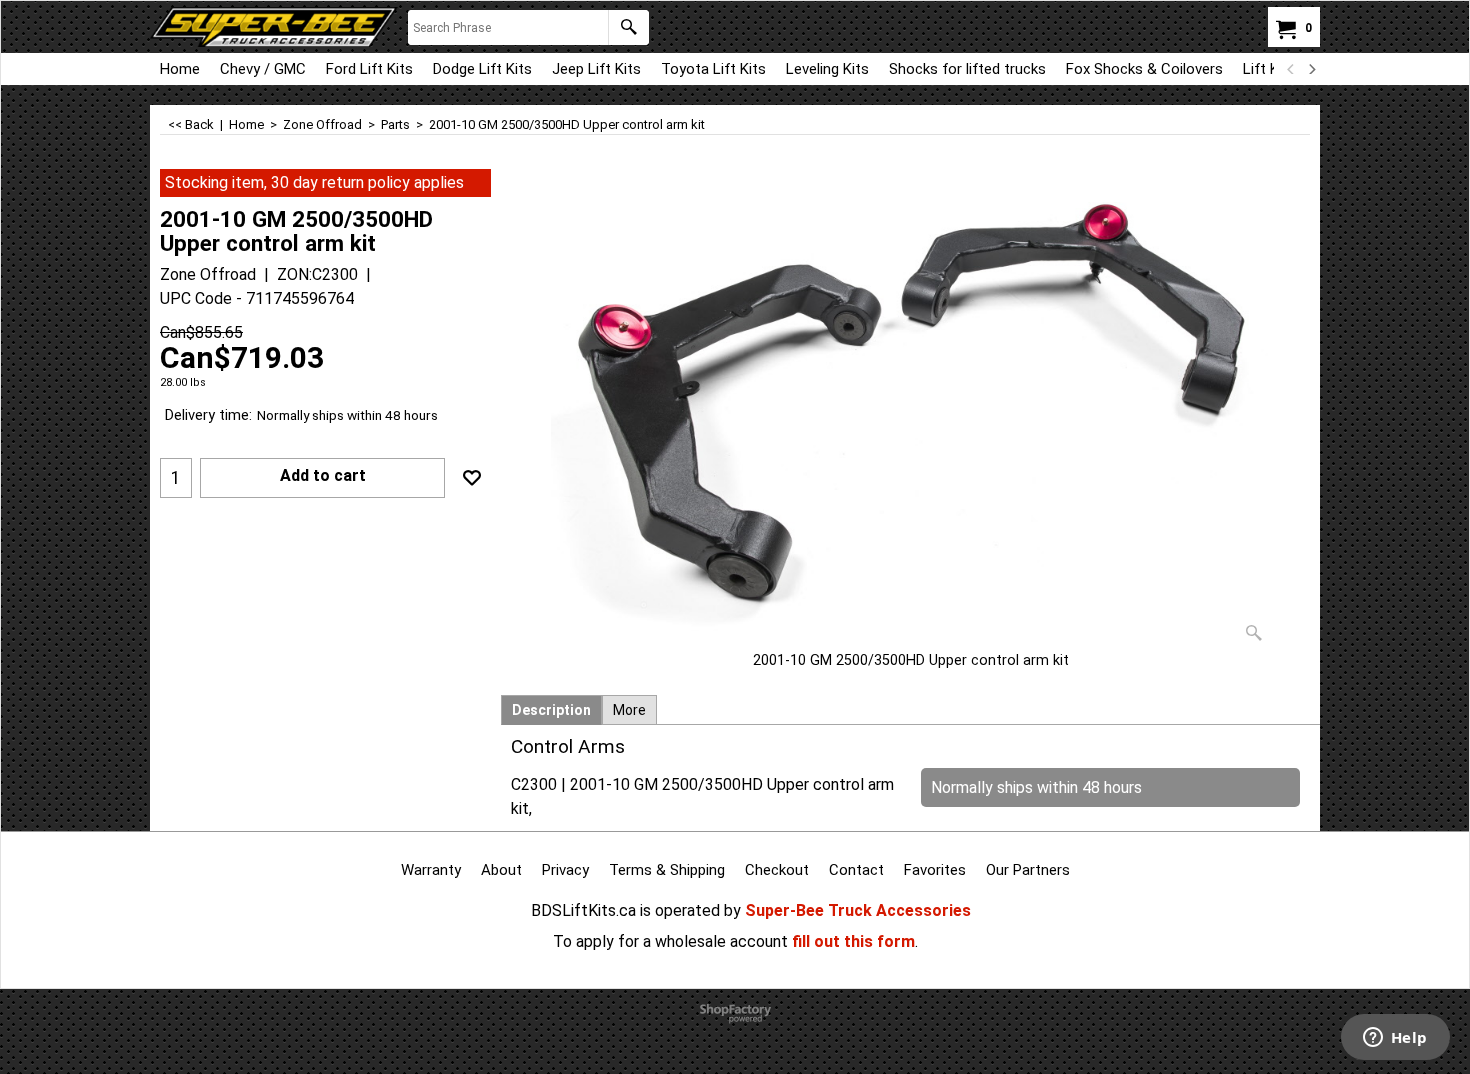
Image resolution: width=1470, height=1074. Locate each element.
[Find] (628, 27)
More (629, 710)
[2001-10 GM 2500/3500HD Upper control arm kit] (911, 410)
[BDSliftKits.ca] (274, 27)
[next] (1311, 69)
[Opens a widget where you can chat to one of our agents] (1395, 1039)
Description (551, 710)
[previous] (1291, 69)
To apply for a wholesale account (670, 941)
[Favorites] (472, 478)
